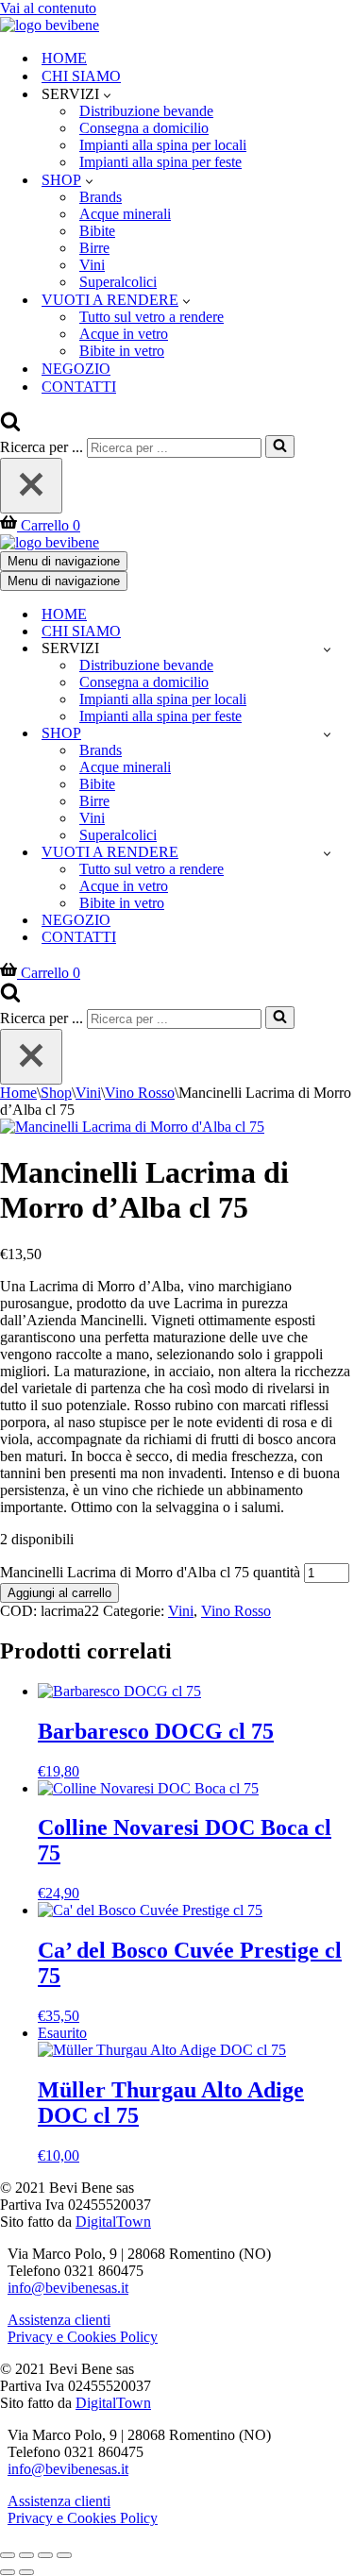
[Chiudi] (31, 486)
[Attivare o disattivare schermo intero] (26, 2555)
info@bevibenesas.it (68, 2288)
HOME (64, 58)
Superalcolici (118, 282)
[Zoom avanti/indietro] (8, 2555)
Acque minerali (125, 214)
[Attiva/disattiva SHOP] (327, 734)
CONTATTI (79, 387)
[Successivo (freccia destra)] (26, 2572)
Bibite (97, 231)
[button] (107, 94)
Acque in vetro (124, 334)
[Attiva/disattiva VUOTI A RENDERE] (327, 853)
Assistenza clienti (59, 2320)
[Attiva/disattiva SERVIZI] (327, 649)
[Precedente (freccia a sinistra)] (8, 2572)
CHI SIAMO (81, 76)
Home (18, 1093)
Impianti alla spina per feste (160, 162)
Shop (56, 1093)
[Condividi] (45, 2555)
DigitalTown (113, 2222)
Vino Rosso (140, 1093)
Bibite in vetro (122, 351)
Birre (94, 248)
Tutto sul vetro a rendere (152, 317)
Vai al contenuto (48, 8)
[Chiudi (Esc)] (64, 2555)
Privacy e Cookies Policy (83, 2337)
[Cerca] (10, 426)
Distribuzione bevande (146, 111)
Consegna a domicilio (144, 128)
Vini (92, 265)
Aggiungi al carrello (59, 1593)
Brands (101, 197)
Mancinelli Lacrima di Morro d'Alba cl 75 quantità (150, 1572)
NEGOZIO (76, 369)
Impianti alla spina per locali (163, 145)
